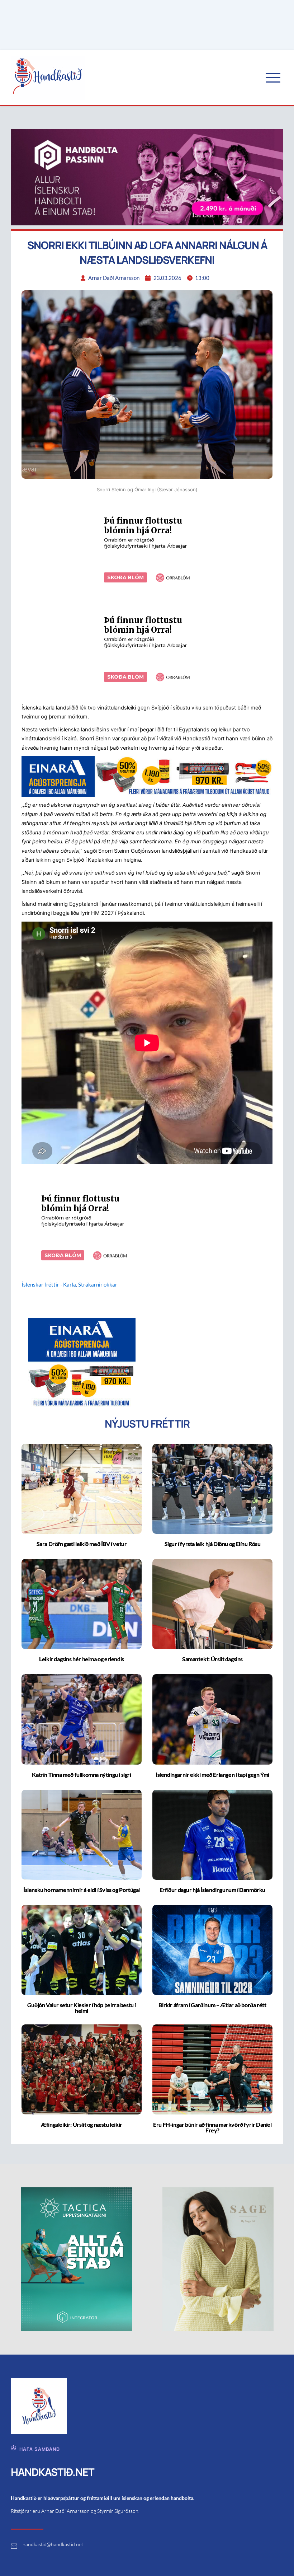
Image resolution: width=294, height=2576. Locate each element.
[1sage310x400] (218, 2259)
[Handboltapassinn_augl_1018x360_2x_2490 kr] (147, 177)
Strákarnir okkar (98, 1284)
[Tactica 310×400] (76, 2259)
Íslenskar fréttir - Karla (49, 1284)
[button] (273, 78)
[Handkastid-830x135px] (147, 776)
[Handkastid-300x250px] (82, 1362)
